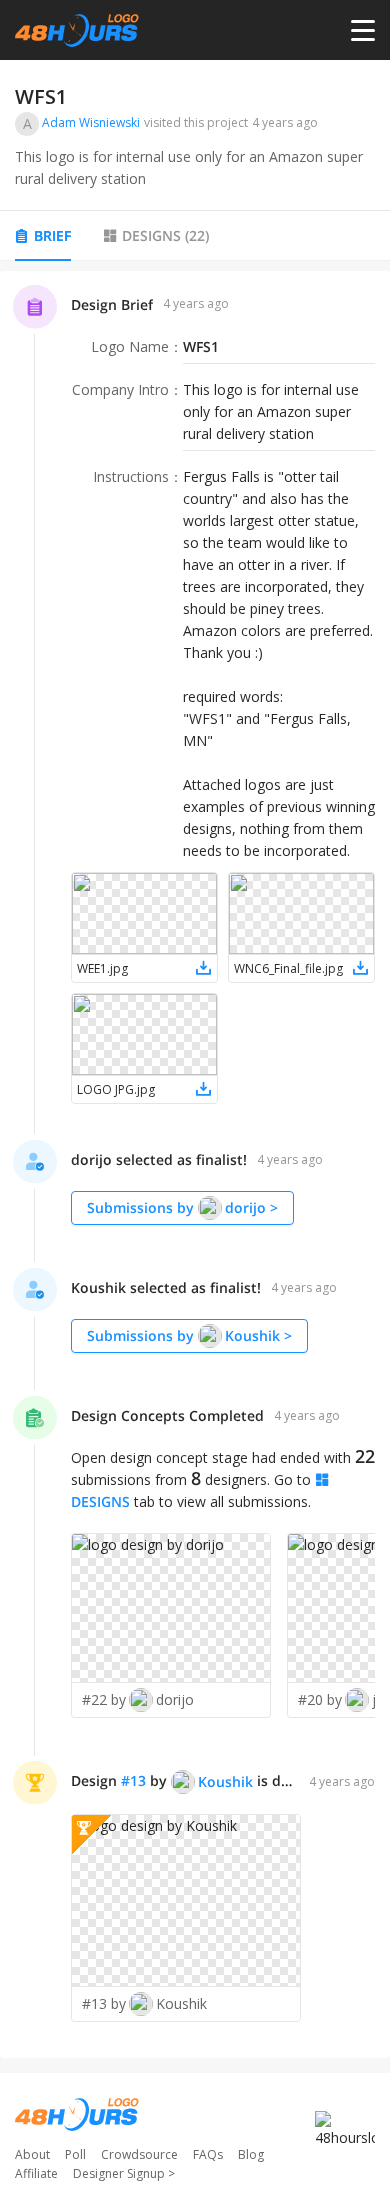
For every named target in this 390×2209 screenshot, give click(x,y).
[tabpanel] (195, 1165)
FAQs (208, 2154)
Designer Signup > (124, 2173)
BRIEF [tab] (52, 235)
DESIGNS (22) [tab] (165, 235)
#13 (133, 1780)
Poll (75, 2154)
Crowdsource (139, 2154)
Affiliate (36, 2173)
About (32, 2154)
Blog (251, 2154)
